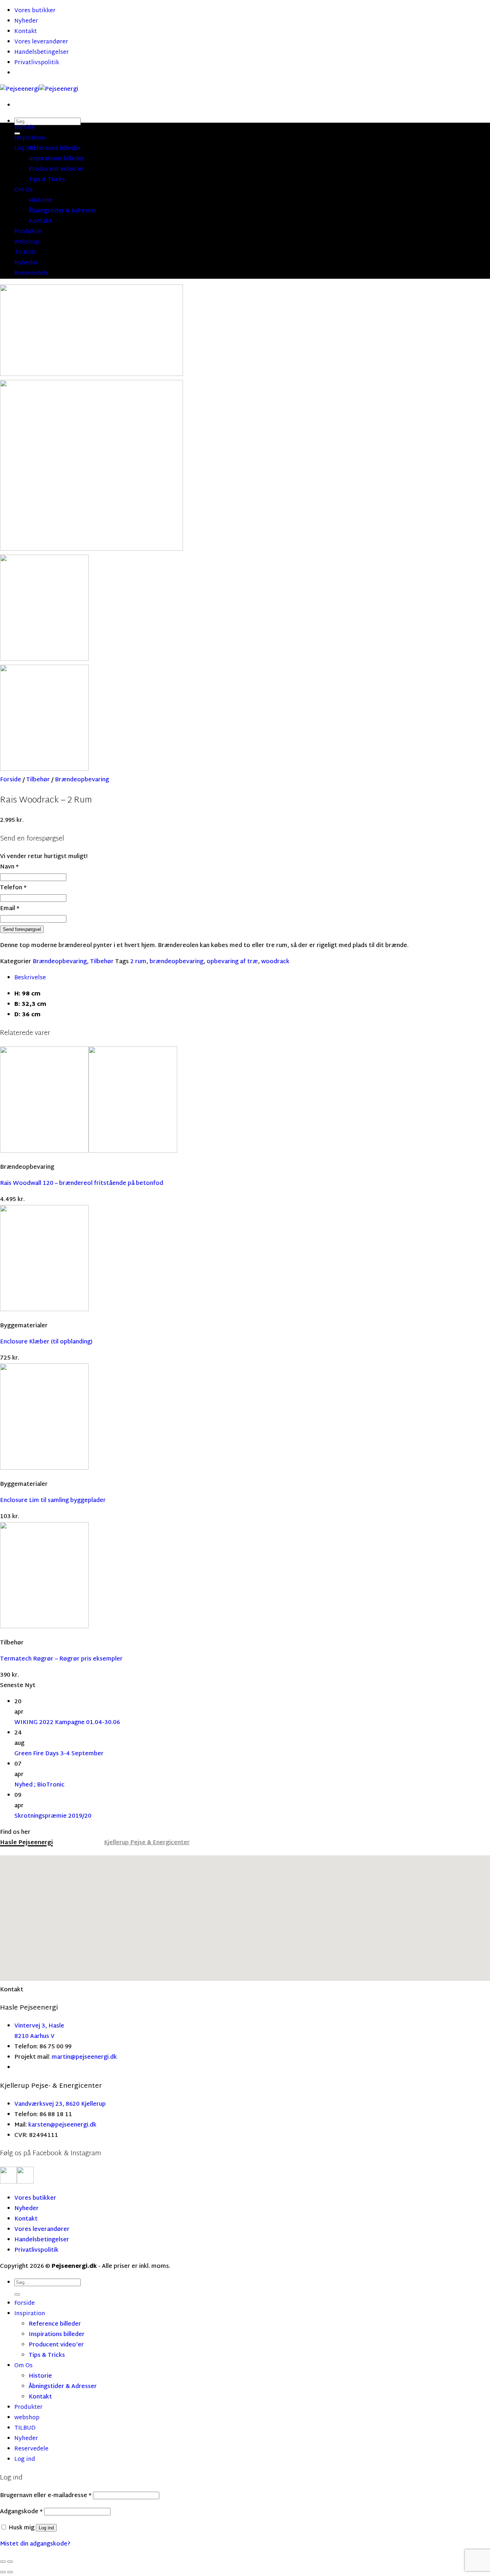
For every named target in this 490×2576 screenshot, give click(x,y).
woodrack (275, 962)
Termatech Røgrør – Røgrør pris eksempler (61, 1659)
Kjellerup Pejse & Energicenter (147, 1843)
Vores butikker (35, 11)
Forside (25, 128)
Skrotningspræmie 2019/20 (53, 1816)
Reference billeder (55, 149)
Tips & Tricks (47, 180)
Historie (40, 201)
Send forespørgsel (22, 929)
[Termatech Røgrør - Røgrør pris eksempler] (44, 1627)
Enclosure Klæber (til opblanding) (46, 1342)
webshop (27, 242)
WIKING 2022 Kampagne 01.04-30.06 (67, 1723)
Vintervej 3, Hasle (39, 2026)
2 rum (138, 962)
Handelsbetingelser (42, 53)
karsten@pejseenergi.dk (62, 2125)
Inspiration (30, 138)
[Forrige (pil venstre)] (3, 2572)
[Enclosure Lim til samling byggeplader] (44, 1468)
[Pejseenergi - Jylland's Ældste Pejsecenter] (39, 90)
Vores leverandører (41, 42)
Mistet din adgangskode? (35, 2544)
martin (61, 2057)
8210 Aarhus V (34, 2037)
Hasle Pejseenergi (26, 1843)
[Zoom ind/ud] (10, 2562)
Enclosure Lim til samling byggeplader (53, 1501)
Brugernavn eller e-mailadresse (46, 2496)
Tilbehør (38, 780)
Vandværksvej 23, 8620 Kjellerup (60, 2104)
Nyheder (26, 21)
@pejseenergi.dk (94, 2057)
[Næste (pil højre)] (10, 2572)
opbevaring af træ (232, 962)
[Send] (17, 2294)
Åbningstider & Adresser (63, 211)
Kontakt (26, 32)
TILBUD (25, 253)
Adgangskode (21, 2512)
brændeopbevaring (176, 962)
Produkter (29, 232)
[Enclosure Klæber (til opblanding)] (44, 1310)
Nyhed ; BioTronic (39, 1785)
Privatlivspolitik (37, 63)
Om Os (23, 190)
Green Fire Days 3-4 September (59, 1754)
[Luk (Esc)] (3, 2562)
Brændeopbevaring (82, 780)
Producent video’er (56, 169)
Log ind (46, 2528)
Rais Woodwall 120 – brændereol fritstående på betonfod (82, 1184)
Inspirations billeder (57, 159)
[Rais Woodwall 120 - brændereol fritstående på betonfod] (89, 1151)
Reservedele (31, 274)
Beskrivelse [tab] (30, 978)
